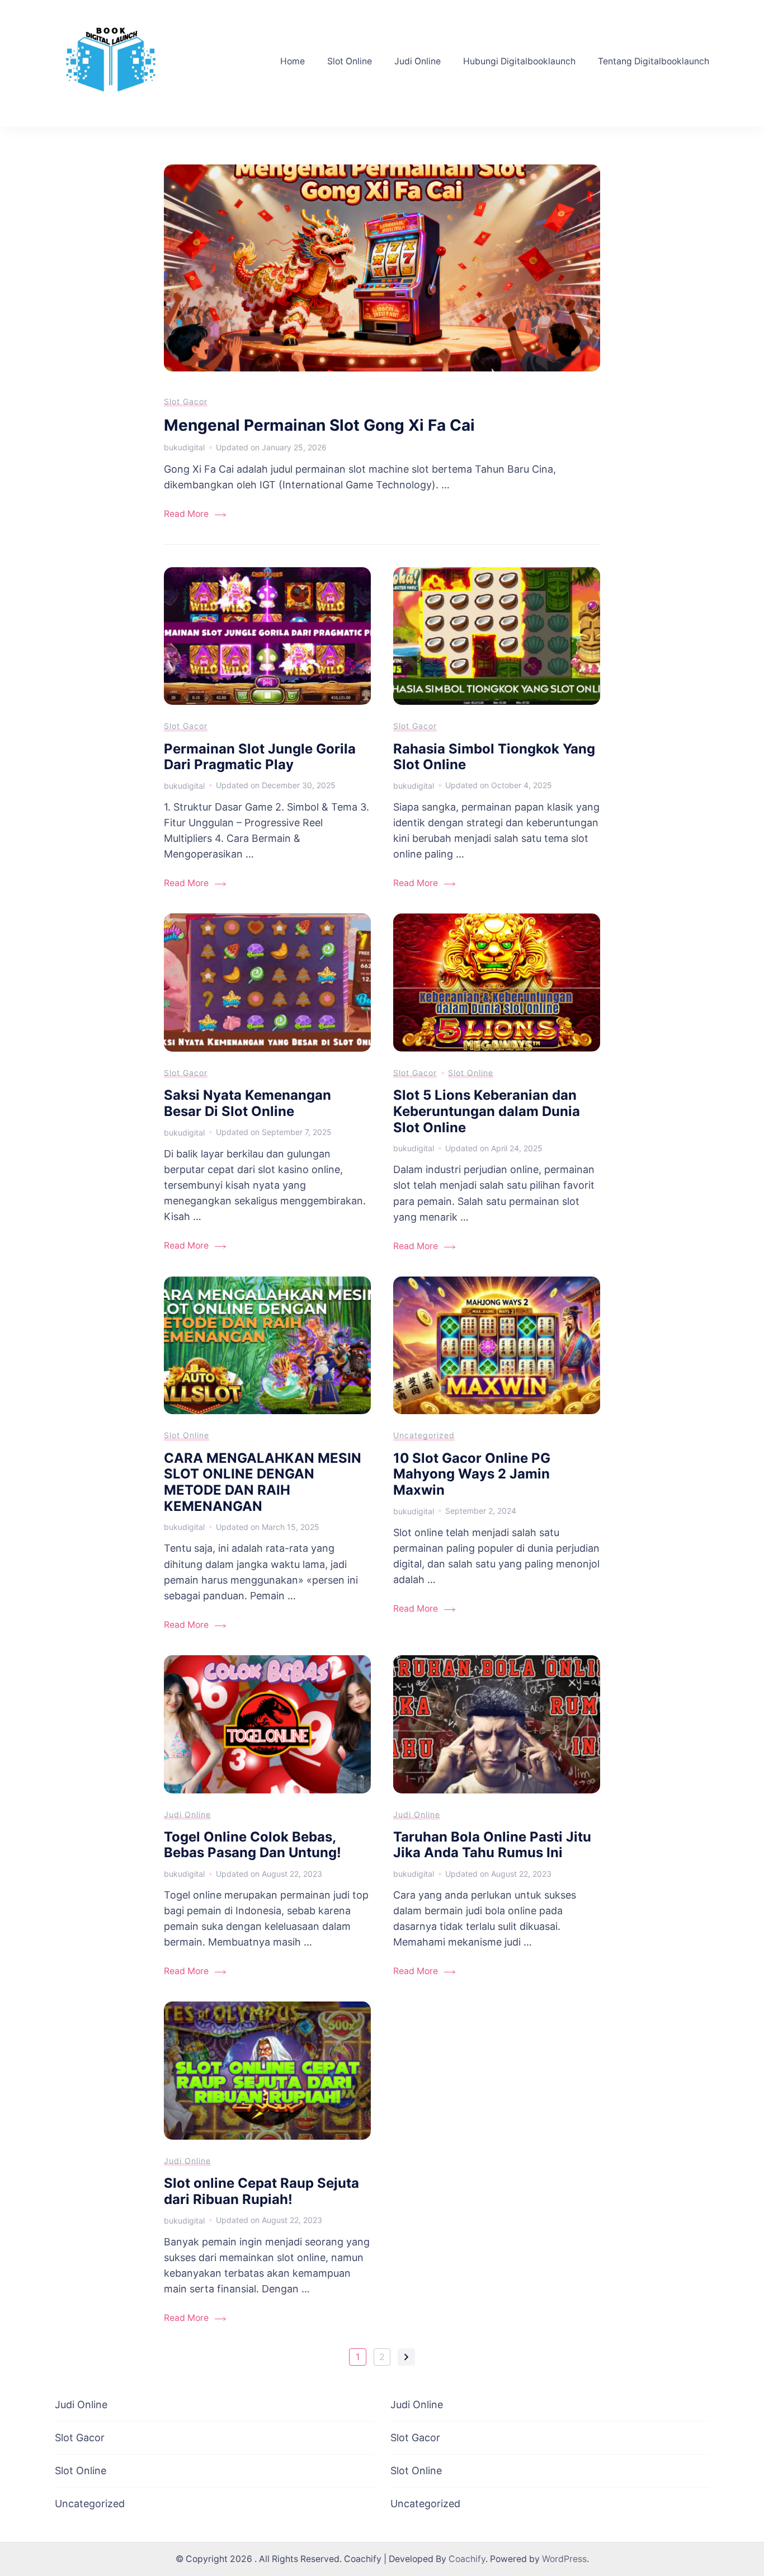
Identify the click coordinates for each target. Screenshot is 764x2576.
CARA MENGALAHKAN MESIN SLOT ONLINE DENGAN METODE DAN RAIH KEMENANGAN (263, 1482)
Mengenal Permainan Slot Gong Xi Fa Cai (319, 425)
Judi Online (418, 61)
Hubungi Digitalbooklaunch (519, 61)
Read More (186, 514)
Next (406, 2357)
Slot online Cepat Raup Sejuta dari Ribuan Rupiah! (261, 2191)
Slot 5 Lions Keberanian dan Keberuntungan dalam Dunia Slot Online (487, 1111)
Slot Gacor (186, 401)
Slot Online (350, 61)
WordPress (564, 2559)
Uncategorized (424, 1435)
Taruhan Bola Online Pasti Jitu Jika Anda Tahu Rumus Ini (492, 1845)
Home (293, 61)
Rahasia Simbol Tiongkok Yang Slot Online (494, 757)
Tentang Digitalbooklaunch (654, 61)
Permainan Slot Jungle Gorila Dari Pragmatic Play (260, 757)
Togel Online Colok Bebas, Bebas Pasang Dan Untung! (253, 1845)
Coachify (467, 2559)
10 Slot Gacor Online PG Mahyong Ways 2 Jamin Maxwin (472, 1474)
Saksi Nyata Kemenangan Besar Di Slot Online (247, 1103)
